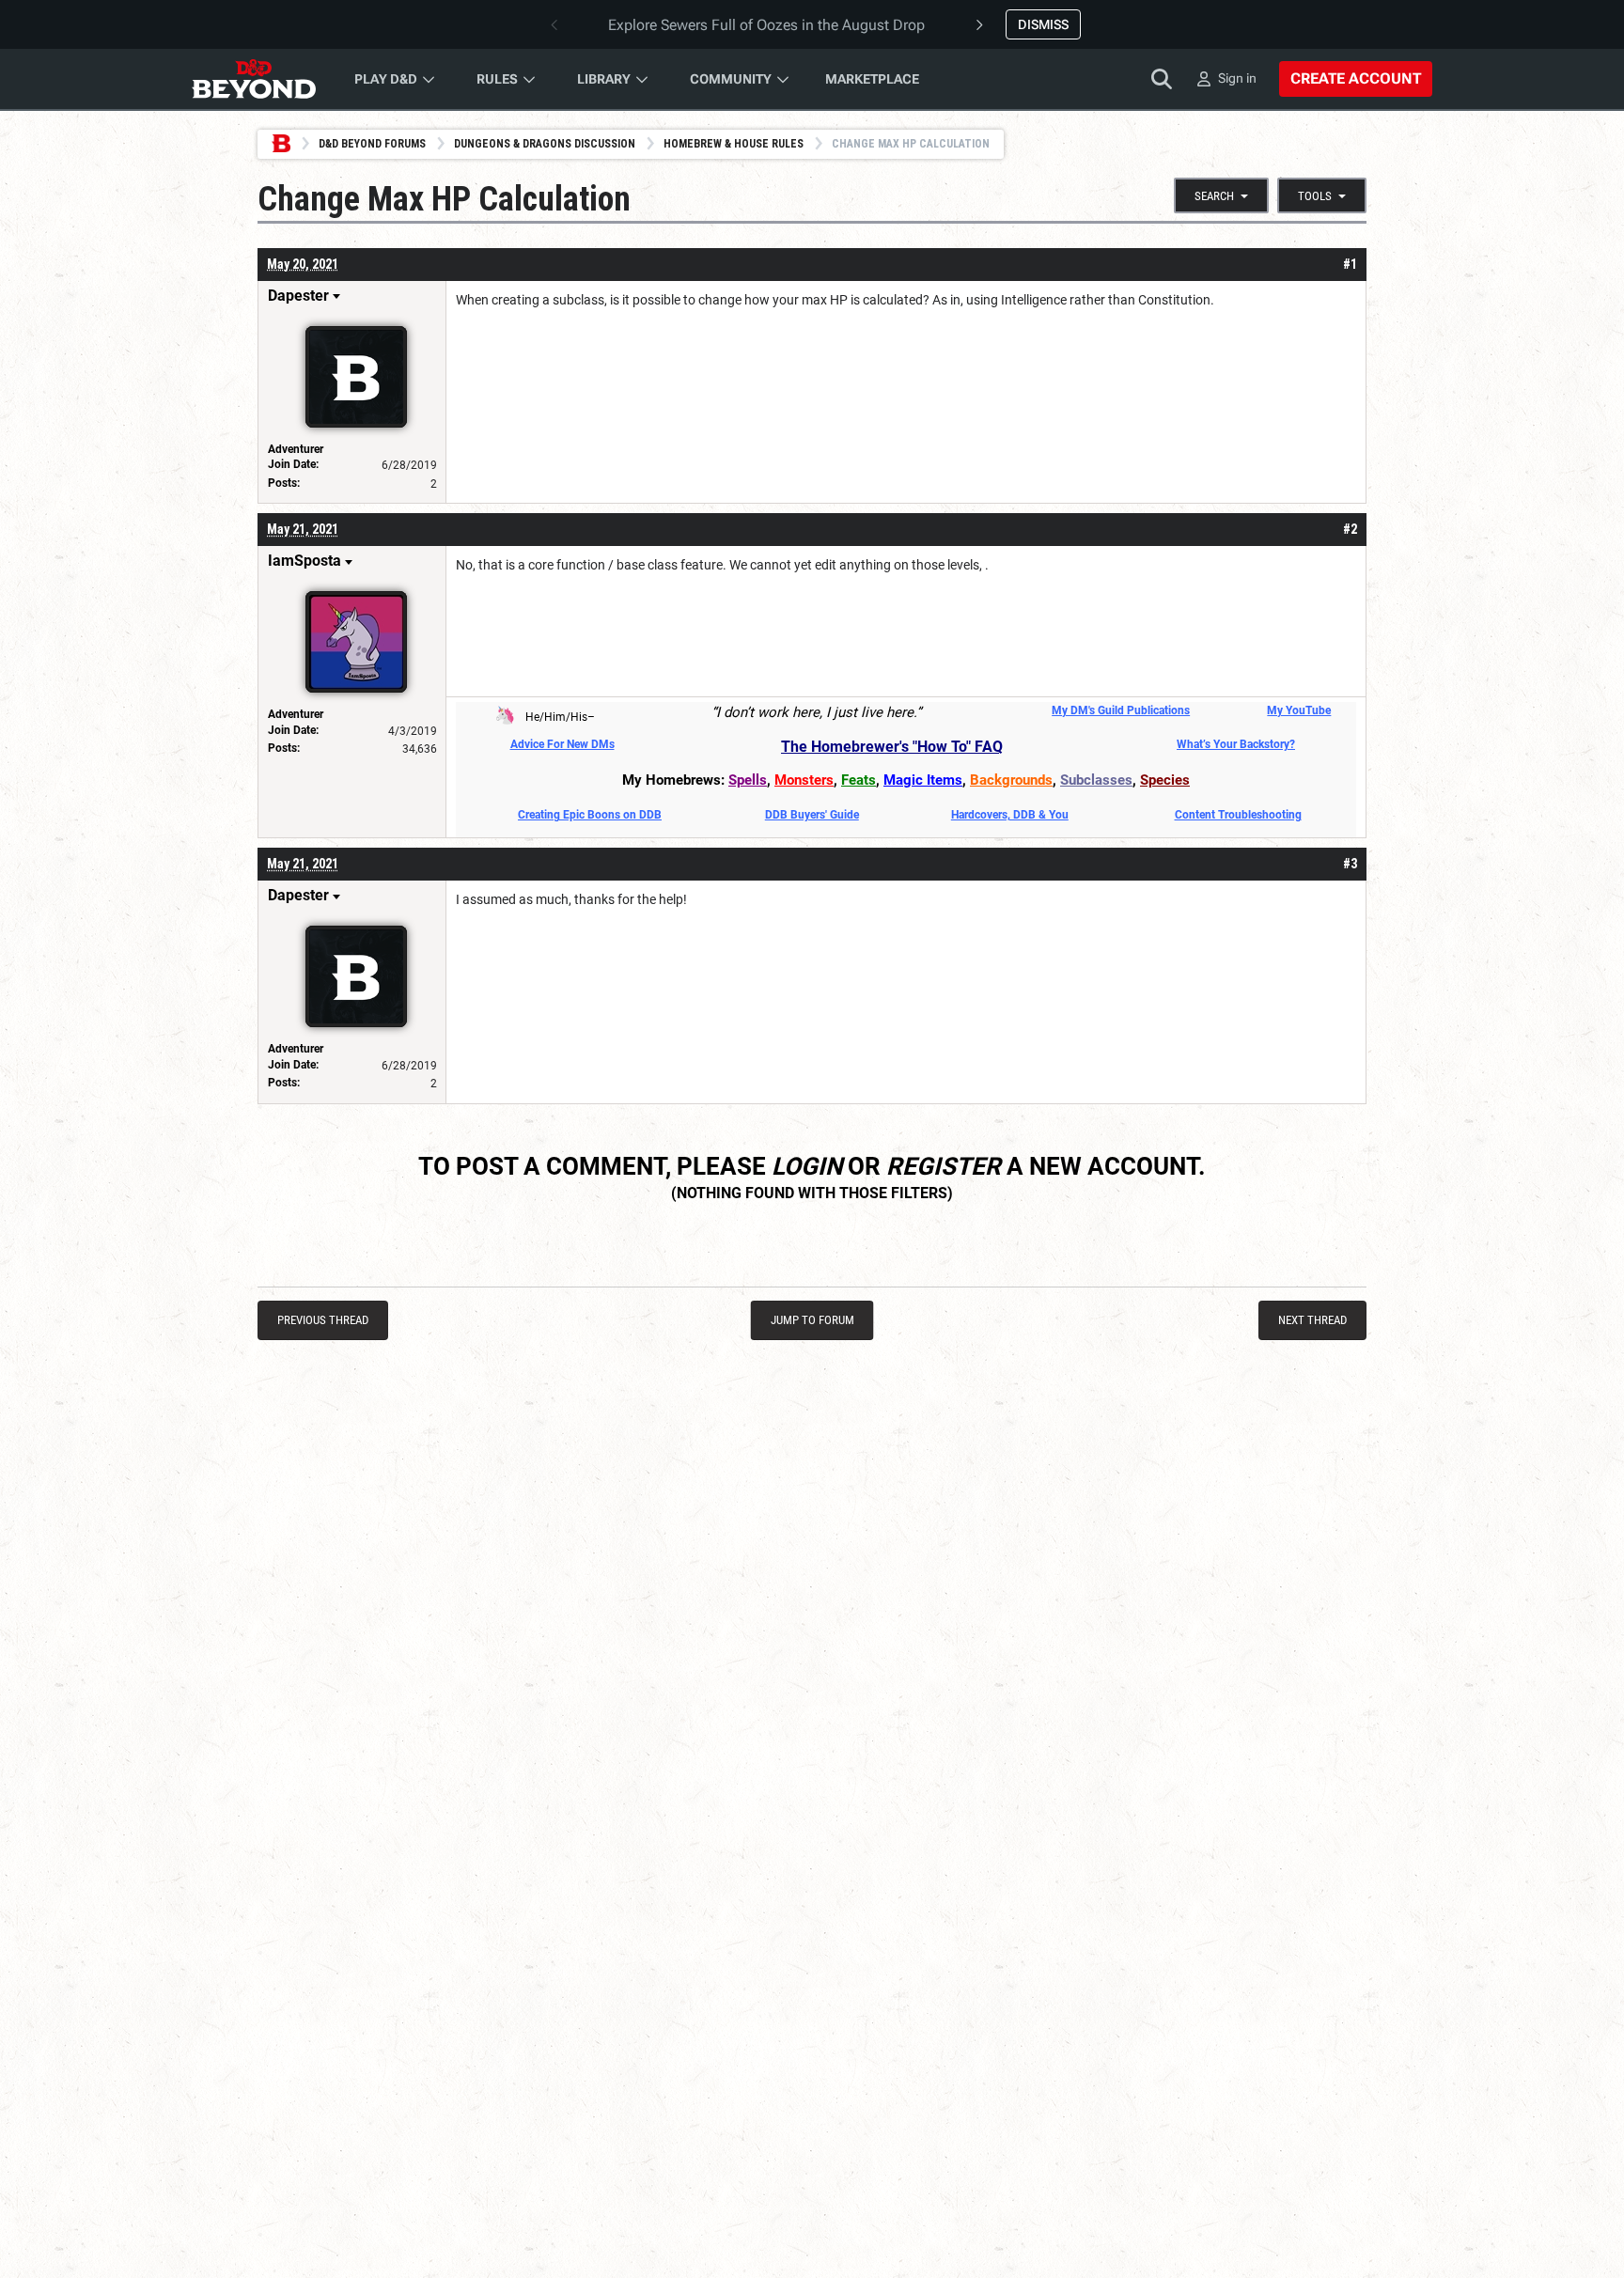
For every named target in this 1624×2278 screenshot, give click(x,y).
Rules (497, 79)
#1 (1350, 264)
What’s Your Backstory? (1236, 744)
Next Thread (1312, 1320)
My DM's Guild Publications (1121, 710)
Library (604, 79)
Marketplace (872, 79)
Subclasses (1096, 780)
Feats (859, 780)
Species (1165, 780)
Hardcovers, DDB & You (1010, 815)
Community (731, 79)
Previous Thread (323, 1320)
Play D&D (386, 79)
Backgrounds (1011, 780)
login (807, 1166)
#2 (1350, 529)
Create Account (1356, 78)
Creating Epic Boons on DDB (590, 815)
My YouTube (1299, 710)
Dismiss (1043, 24)
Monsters (804, 780)
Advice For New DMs (562, 744)
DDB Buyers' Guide (812, 815)
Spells (748, 780)
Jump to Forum (812, 1320)
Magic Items (923, 780)
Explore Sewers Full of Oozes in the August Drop (766, 25)
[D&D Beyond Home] (254, 79)
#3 (1350, 864)
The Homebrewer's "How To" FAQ (892, 747)
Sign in (1237, 78)
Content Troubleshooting (1238, 815)
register (944, 1166)
